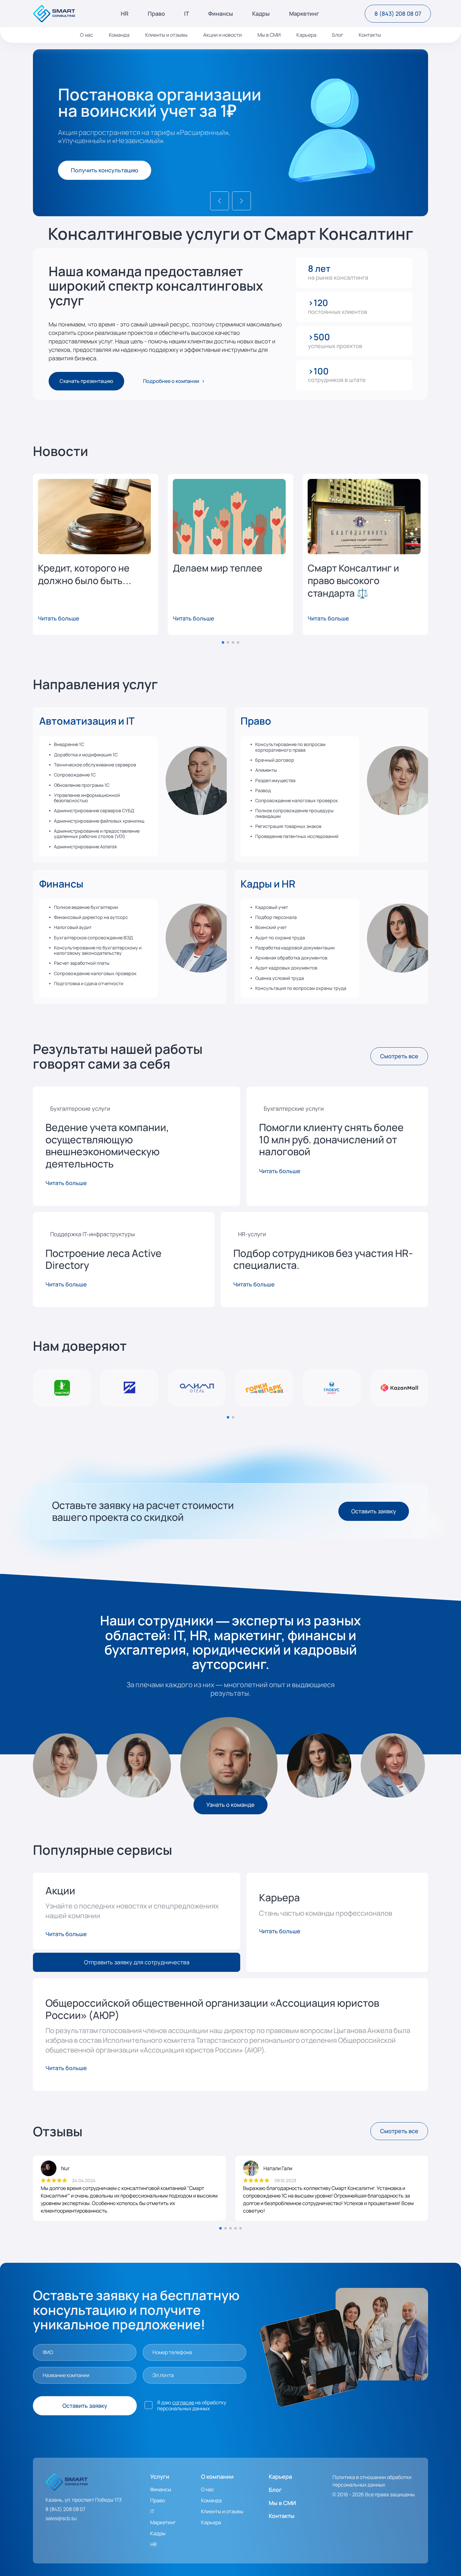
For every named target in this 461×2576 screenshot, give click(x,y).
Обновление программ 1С (82, 785)
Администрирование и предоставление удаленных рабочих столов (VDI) (97, 834)
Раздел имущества (275, 780)
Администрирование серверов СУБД (94, 810)
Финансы (221, 14)
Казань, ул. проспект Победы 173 (84, 2500)
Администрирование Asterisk (85, 847)
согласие (183, 2402)
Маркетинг (304, 14)
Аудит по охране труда (280, 938)
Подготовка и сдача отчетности (89, 983)
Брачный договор (275, 760)
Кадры (261, 14)
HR (125, 14)
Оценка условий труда (280, 978)
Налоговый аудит (73, 927)
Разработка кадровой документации (295, 948)
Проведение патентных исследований (297, 836)
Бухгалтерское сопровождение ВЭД (93, 938)
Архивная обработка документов (291, 958)
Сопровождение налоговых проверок (297, 800)
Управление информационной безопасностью (87, 798)
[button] (220, 201)
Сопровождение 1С (75, 775)
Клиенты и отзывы (166, 35)
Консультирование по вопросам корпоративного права (290, 747)
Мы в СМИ (269, 35)
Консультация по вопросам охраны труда (301, 988)
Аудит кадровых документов (286, 968)
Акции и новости (223, 35)
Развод (263, 790)
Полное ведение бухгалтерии (86, 907)
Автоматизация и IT (87, 721)
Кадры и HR (268, 884)
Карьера (306, 35)
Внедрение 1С (69, 744)
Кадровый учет (272, 907)
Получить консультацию (105, 170)
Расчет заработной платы (82, 963)
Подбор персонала (276, 917)
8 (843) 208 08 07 (398, 13)
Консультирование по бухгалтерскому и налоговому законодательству (98, 950)
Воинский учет (271, 927)
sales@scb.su (61, 2518)
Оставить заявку (374, 1511)
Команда (119, 35)
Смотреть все (399, 1056)
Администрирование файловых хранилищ (99, 821)
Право (156, 14)
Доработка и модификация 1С (86, 755)
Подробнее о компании (171, 381)
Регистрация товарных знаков (288, 826)
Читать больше (59, 618)
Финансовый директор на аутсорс (91, 917)
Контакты (370, 35)
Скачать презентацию (86, 381)
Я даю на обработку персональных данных (192, 2406)
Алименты (266, 770)
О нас (87, 35)
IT (187, 14)
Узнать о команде (230, 1805)
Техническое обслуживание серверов (95, 765)
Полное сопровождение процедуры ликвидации (294, 813)
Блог (338, 35)
